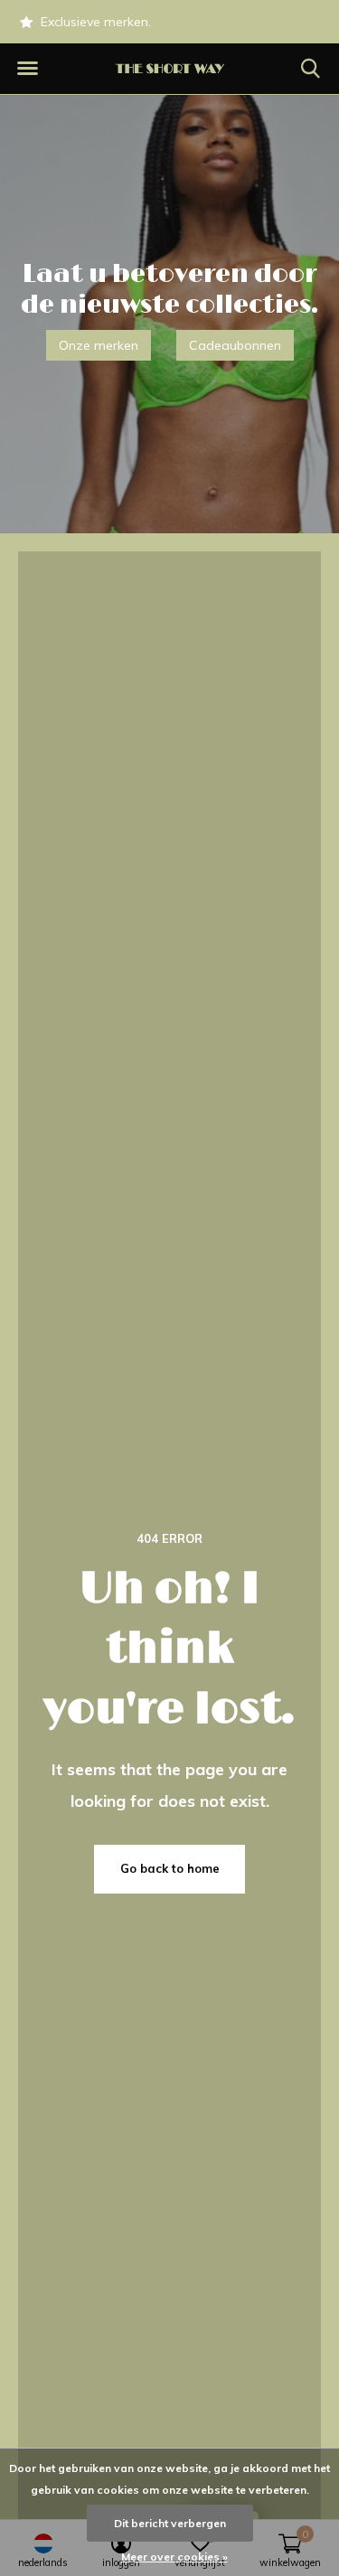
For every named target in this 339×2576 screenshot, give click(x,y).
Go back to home (170, 1868)
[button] (27, 69)
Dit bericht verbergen (170, 2523)
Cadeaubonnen (235, 345)
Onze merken (99, 345)
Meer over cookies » (174, 2557)
